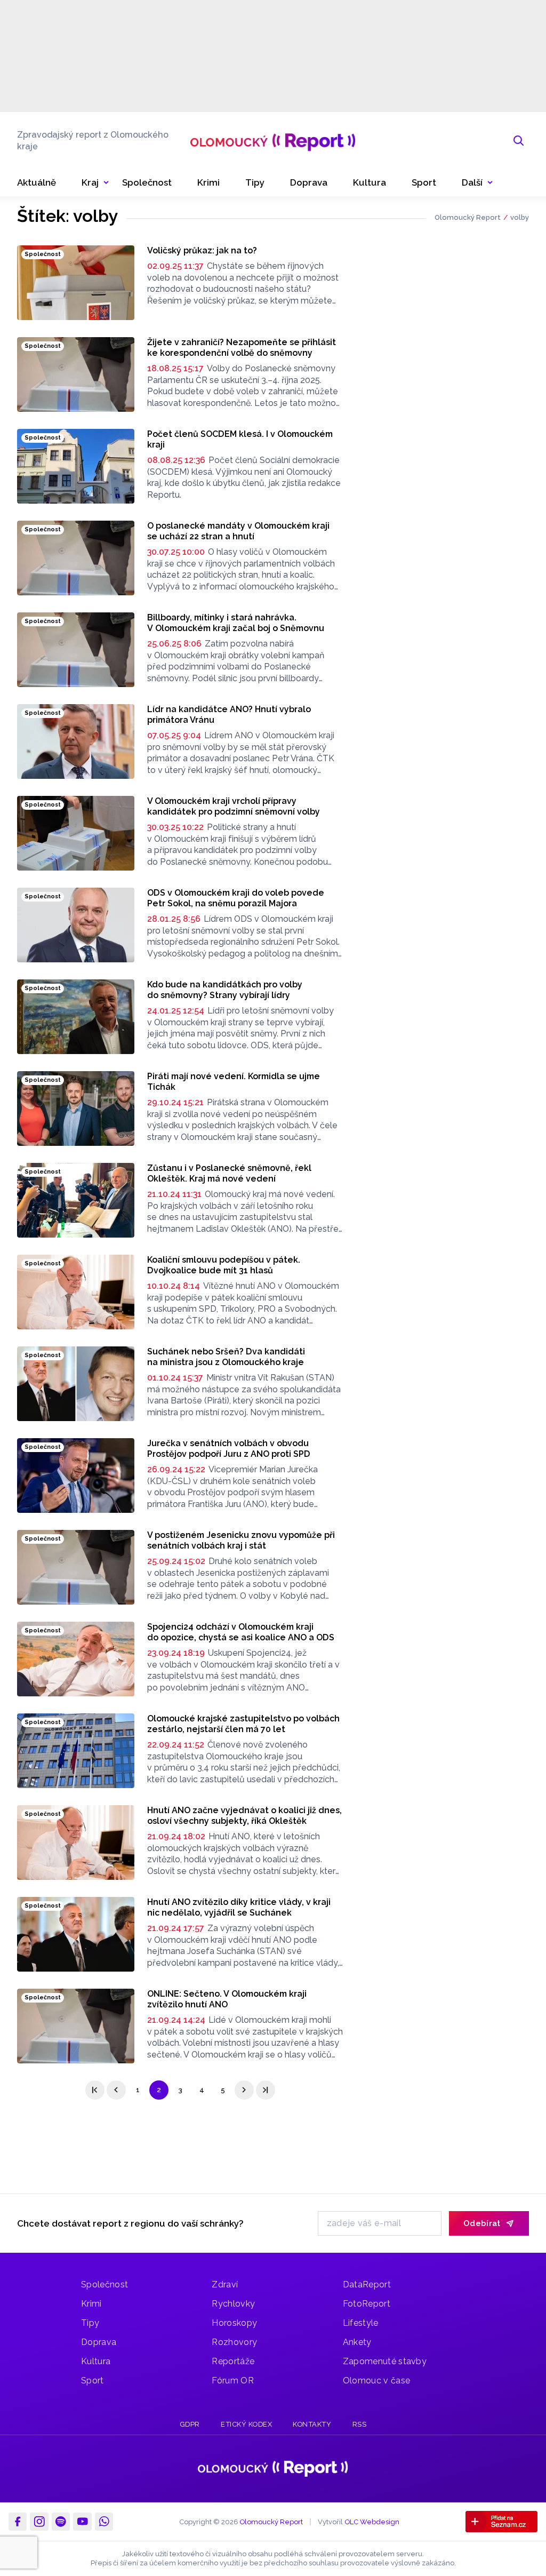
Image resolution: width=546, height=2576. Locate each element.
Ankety (357, 2342)
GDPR (190, 2424)
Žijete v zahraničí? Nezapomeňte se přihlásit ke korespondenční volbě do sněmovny (242, 348)
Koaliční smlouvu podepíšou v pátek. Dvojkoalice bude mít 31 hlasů (224, 1265)
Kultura (96, 2361)
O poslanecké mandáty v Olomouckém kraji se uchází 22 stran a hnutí (238, 531)
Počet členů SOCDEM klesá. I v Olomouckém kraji (240, 439)
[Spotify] (61, 2522)
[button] (477, 183)
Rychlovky (233, 2304)
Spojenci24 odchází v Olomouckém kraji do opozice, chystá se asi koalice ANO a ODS (241, 1632)
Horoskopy (234, 2323)
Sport (93, 2380)
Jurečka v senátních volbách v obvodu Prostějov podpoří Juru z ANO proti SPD (229, 1449)
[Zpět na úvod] (273, 141)
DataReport (367, 2284)
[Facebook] (18, 2522)
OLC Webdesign (372, 2522)
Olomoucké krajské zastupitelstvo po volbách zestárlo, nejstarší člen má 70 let (243, 1724)
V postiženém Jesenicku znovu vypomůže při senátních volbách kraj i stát (241, 1540)
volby (520, 217)
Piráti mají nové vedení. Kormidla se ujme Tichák (234, 1082)
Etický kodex (246, 2424)
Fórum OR (233, 2380)
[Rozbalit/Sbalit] (106, 183)
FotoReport (367, 2304)
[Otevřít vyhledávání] (519, 141)
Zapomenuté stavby (385, 2361)
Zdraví (225, 2284)
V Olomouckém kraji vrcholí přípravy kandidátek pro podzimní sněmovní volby (234, 806)
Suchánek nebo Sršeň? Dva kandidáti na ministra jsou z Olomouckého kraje (226, 1357)
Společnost (105, 2284)
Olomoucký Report (468, 217)
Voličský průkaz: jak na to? (202, 250)
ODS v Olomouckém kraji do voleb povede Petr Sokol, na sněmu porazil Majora (236, 898)
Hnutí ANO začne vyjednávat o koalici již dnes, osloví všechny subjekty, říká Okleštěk (244, 1816)
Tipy (90, 2323)
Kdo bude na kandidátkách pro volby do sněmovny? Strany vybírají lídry (225, 990)
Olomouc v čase (376, 2380)
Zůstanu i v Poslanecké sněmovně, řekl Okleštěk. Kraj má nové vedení (229, 1173)
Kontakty (312, 2424)
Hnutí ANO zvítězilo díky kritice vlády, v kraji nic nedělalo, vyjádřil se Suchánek (239, 1907)
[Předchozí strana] (116, 2090)
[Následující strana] (244, 2090)
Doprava (99, 2342)
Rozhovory (234, 2342)
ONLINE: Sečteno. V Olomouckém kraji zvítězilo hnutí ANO (227, 1999)
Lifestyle (361, 2323)
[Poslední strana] (266, 2090)
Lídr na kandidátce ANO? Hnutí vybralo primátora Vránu (229, 715)
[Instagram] (39, 2522)
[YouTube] (82, 2522)
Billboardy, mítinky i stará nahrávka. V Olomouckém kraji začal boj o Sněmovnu (236, 623)
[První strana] (95, 2090)
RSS (360, 2424)
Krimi (91, 2304)
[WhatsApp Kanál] (104, 2522)
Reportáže (233, 2361)
